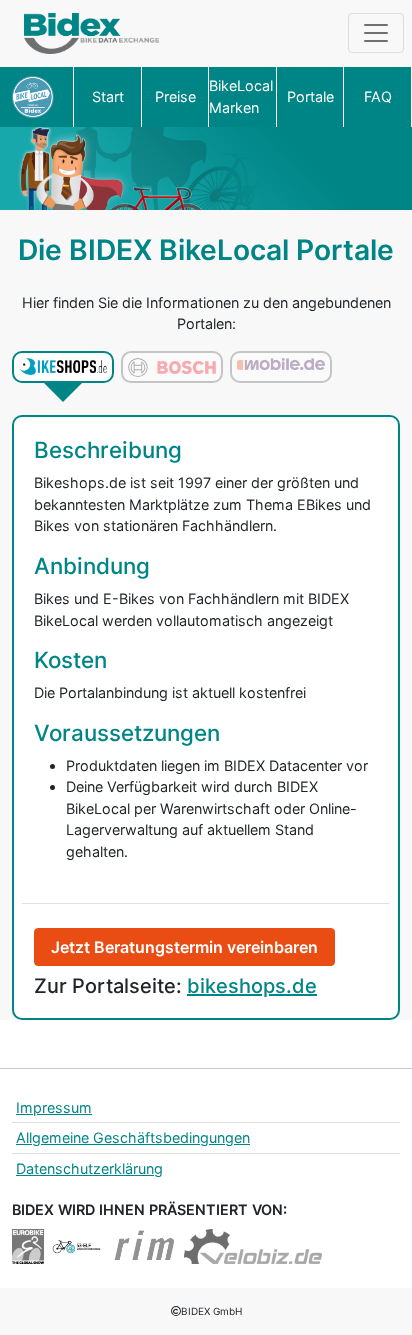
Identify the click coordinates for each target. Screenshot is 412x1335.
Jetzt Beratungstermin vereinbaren (184, 947)
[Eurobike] (28, 1244)
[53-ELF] (76, 1244)
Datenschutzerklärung (89, 1168)
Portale (310, 96)
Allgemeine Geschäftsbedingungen (133, 1137)
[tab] (63, 367)
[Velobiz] (252, 1244)
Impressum (54, 1107)
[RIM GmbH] (145, 1244)
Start (108, 96)
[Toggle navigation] (376, 33)
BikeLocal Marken (241, 96)
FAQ (378, 96)
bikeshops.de (252, 986)
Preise (175, 96)
